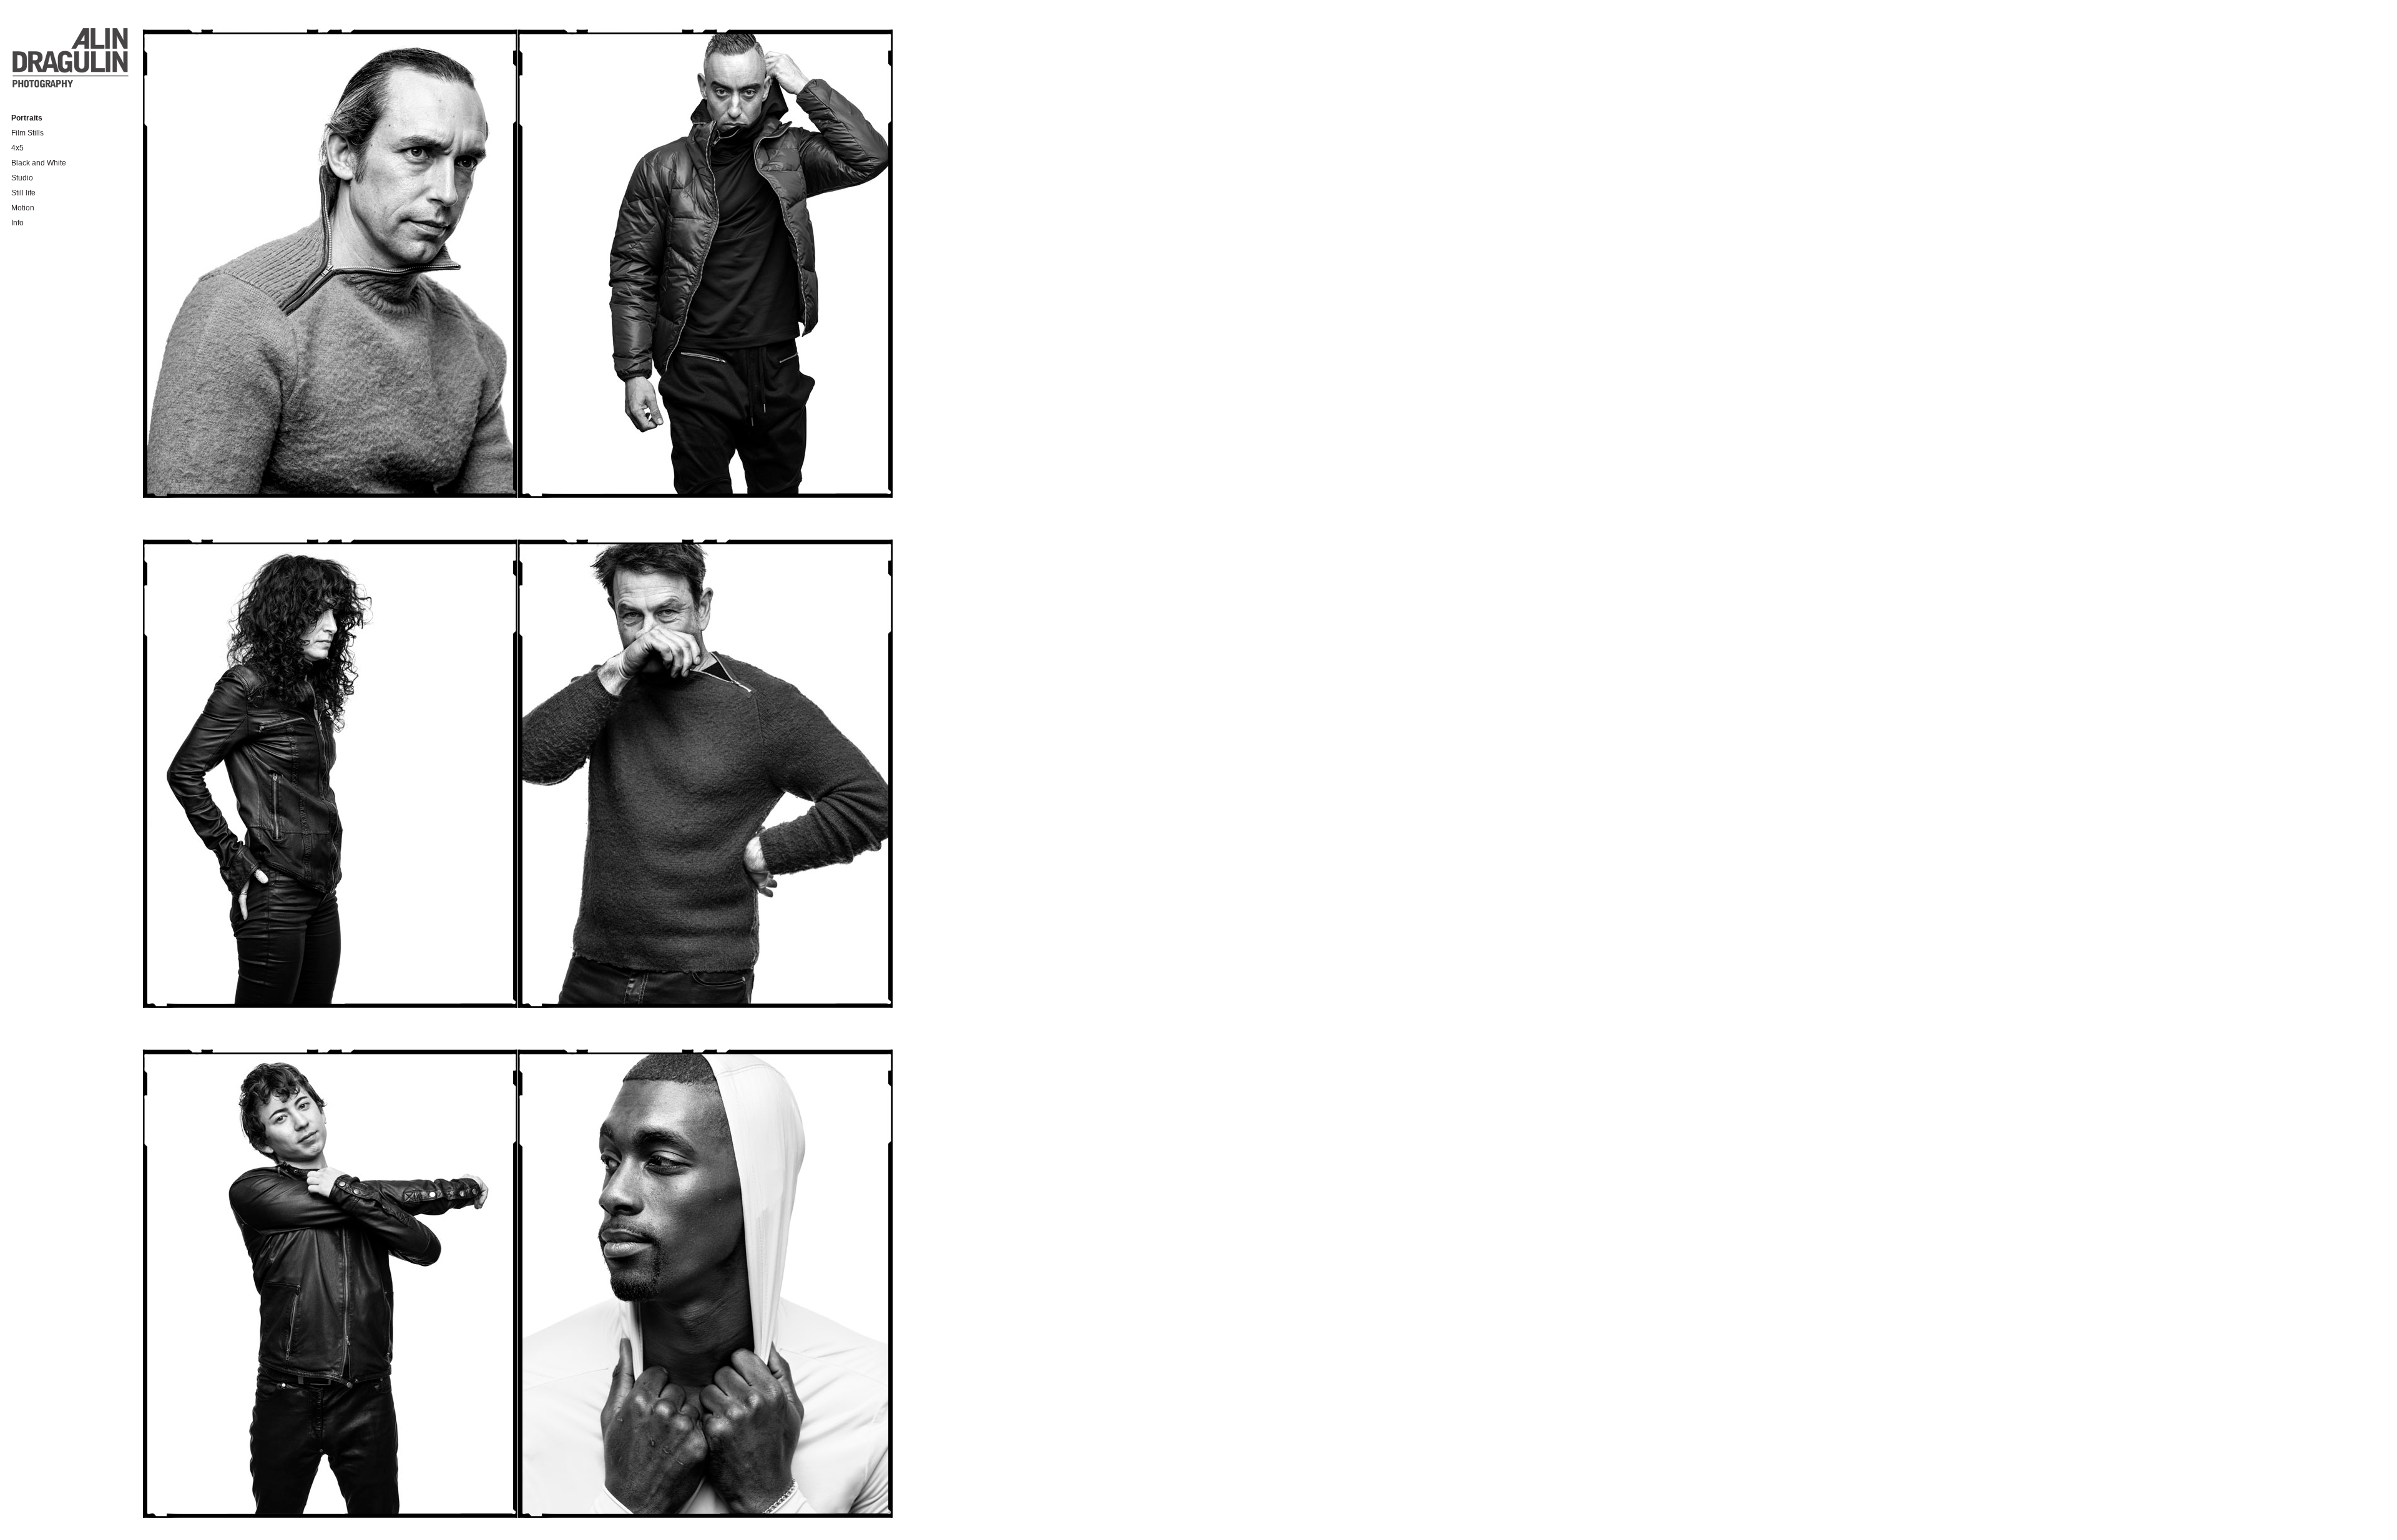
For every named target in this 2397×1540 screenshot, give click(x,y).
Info (17, 223)
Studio (22, 178)
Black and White (39, 163)
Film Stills (27, 133)
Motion (23, 208)
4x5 (17, 148)
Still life (23, 193)
